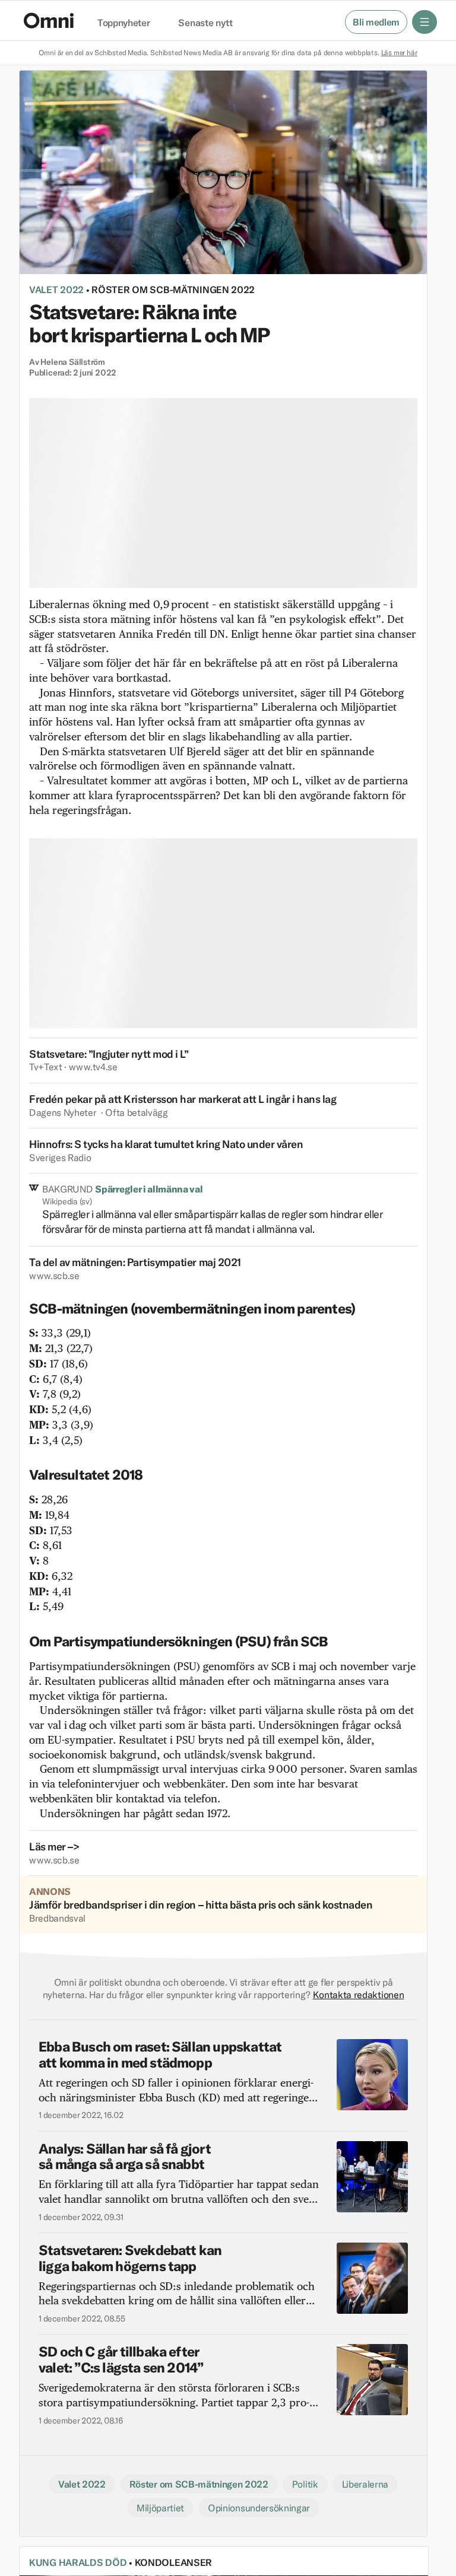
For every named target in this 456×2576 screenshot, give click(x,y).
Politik (305, 2484)
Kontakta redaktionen (359, 1995)
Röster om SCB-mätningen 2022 (173, 290)
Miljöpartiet (160, 2508)
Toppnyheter (123, 23)
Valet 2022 (56, 290)
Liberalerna (365, 2484)
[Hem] (49, 20)
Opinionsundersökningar (259, 2508)
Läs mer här (399, 53)
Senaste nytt (205, 23)
